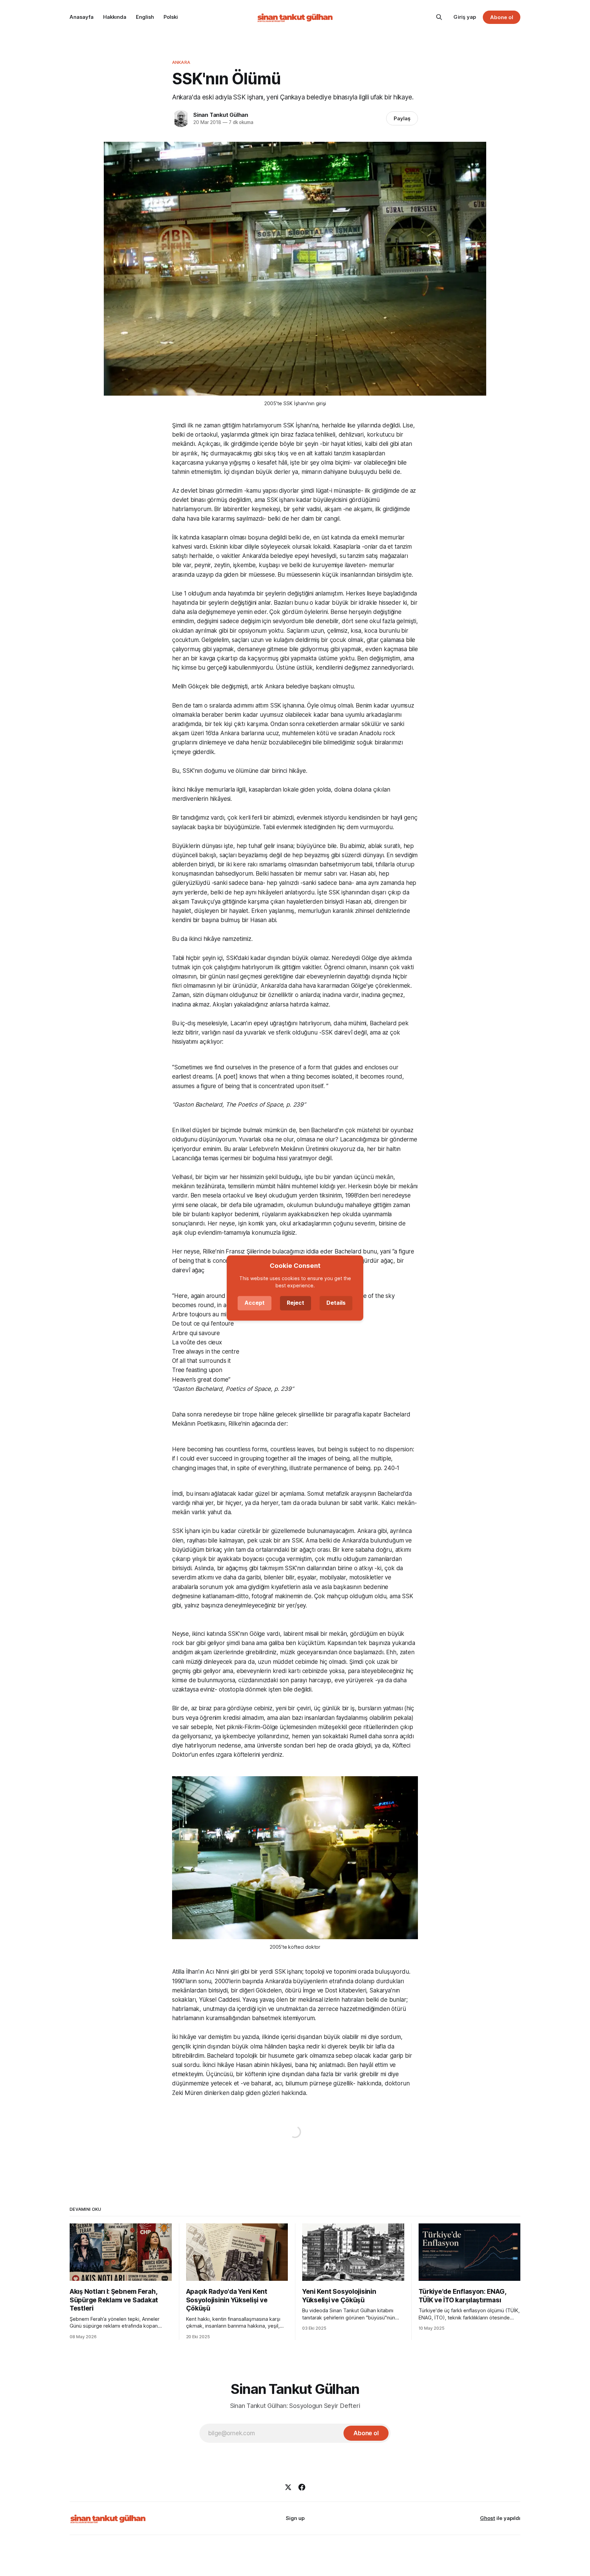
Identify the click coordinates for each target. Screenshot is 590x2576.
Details (336, 1303)
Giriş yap (465, 17)
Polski (171, 17)
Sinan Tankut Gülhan (221, 115)
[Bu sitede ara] (439, 17)
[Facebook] (302, 2487)
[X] (288, 2487)
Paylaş (402, 118)
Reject (296, 1303)
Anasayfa (82, 17)
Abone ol (502, 17)
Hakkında (115, 17)
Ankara (181, 62)
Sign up (295, 2518)
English (145, 17)
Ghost (488, 2518)
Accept (255, 1303)
